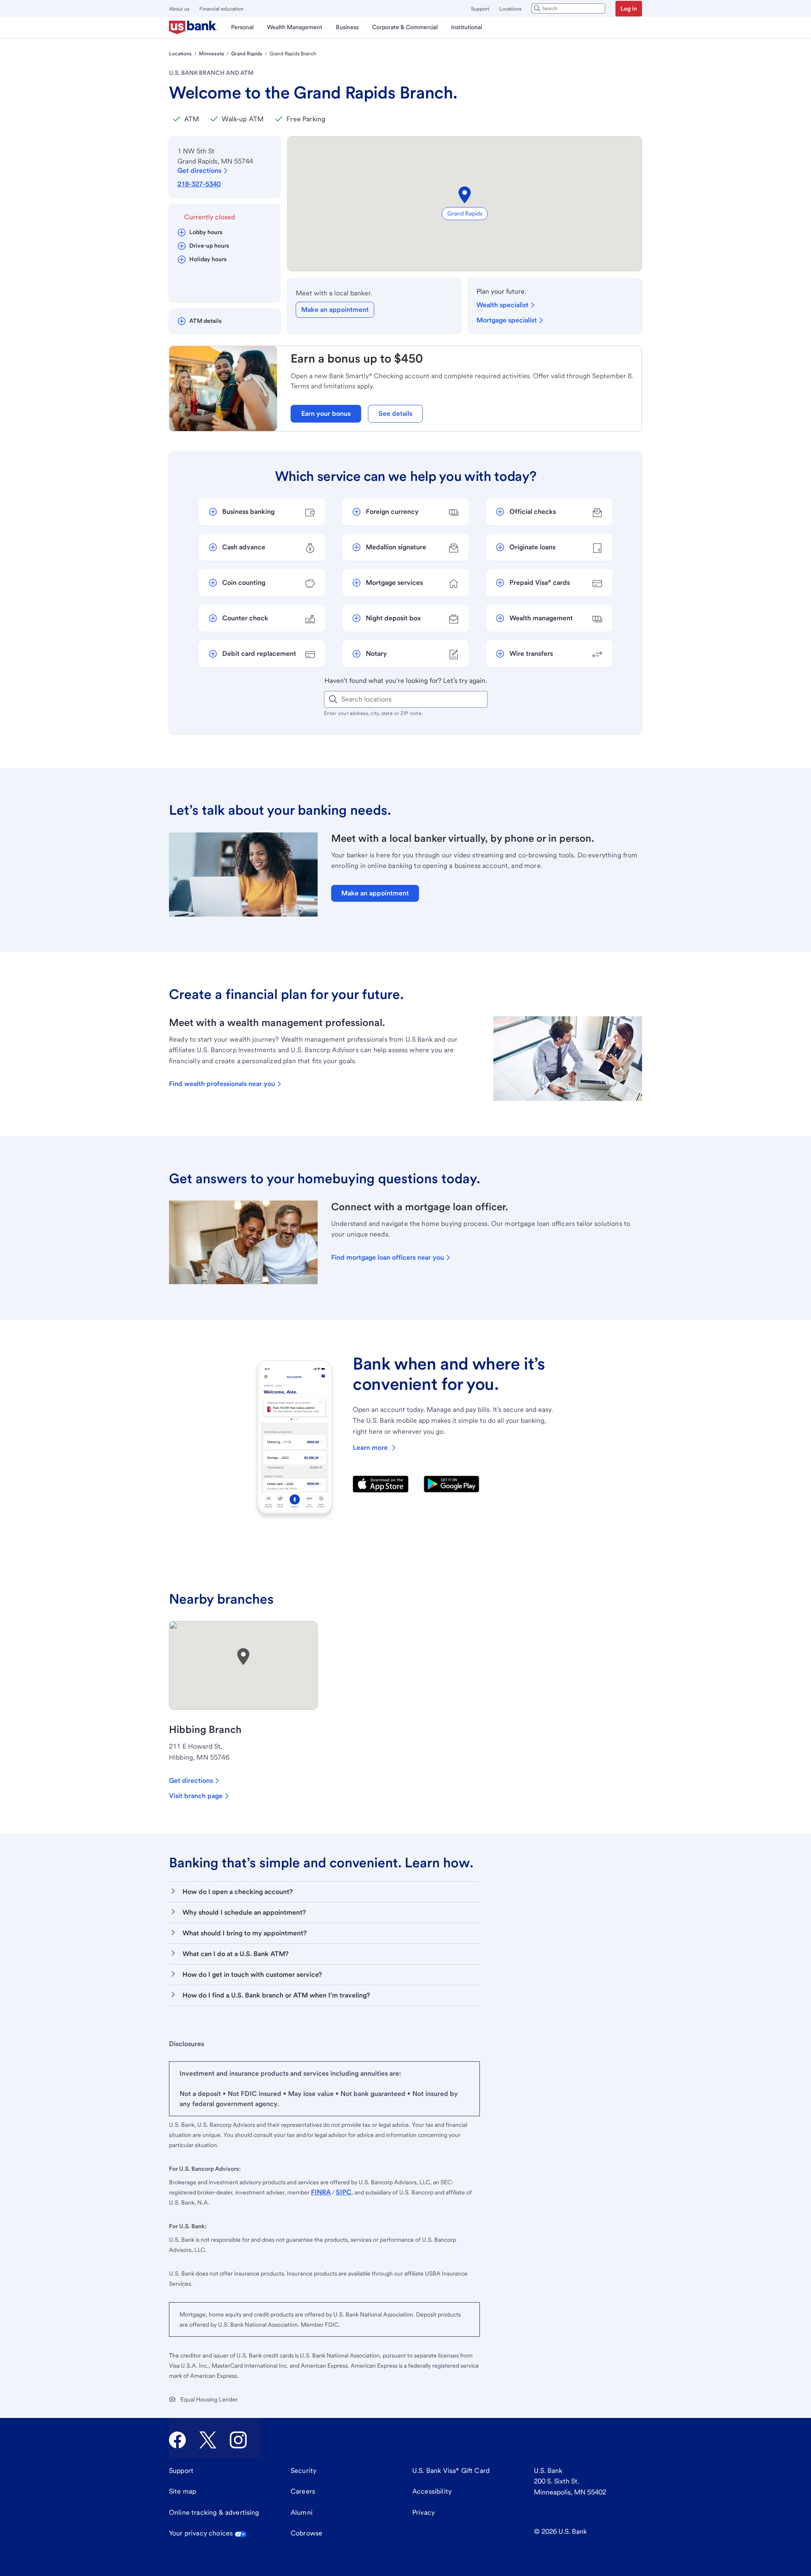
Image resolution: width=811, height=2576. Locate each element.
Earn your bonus (326, 413)
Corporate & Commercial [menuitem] (405, 27)
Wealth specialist (502, 305)
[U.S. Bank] (193, 27)
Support (480, 9)
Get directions (199, 171)
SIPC (344, 2192)
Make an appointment (335, 310)
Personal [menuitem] (242, 27)
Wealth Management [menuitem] (295, 27)
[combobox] (568, 8)
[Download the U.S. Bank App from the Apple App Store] (381, 1484)
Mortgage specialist (507, 320)
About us (179, 9)
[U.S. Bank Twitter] (208, 2440)
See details (395, 413)
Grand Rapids (247, 54)
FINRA (321, 2192)
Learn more (370, 1448)
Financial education (222, 9)
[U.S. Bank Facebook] (177, 2440)
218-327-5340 (199, 184)
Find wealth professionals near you (222, 1084)
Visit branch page (196, 1796)
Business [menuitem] (347, 27)
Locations (510, 9)
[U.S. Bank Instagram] (238, 2440)
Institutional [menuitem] (467, 27)
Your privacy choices (201, 2533)
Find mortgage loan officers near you (388, 1257)
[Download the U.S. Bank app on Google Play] (452, 1484)
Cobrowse (306, 2533)
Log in (629, 8)
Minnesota (211, 54)
